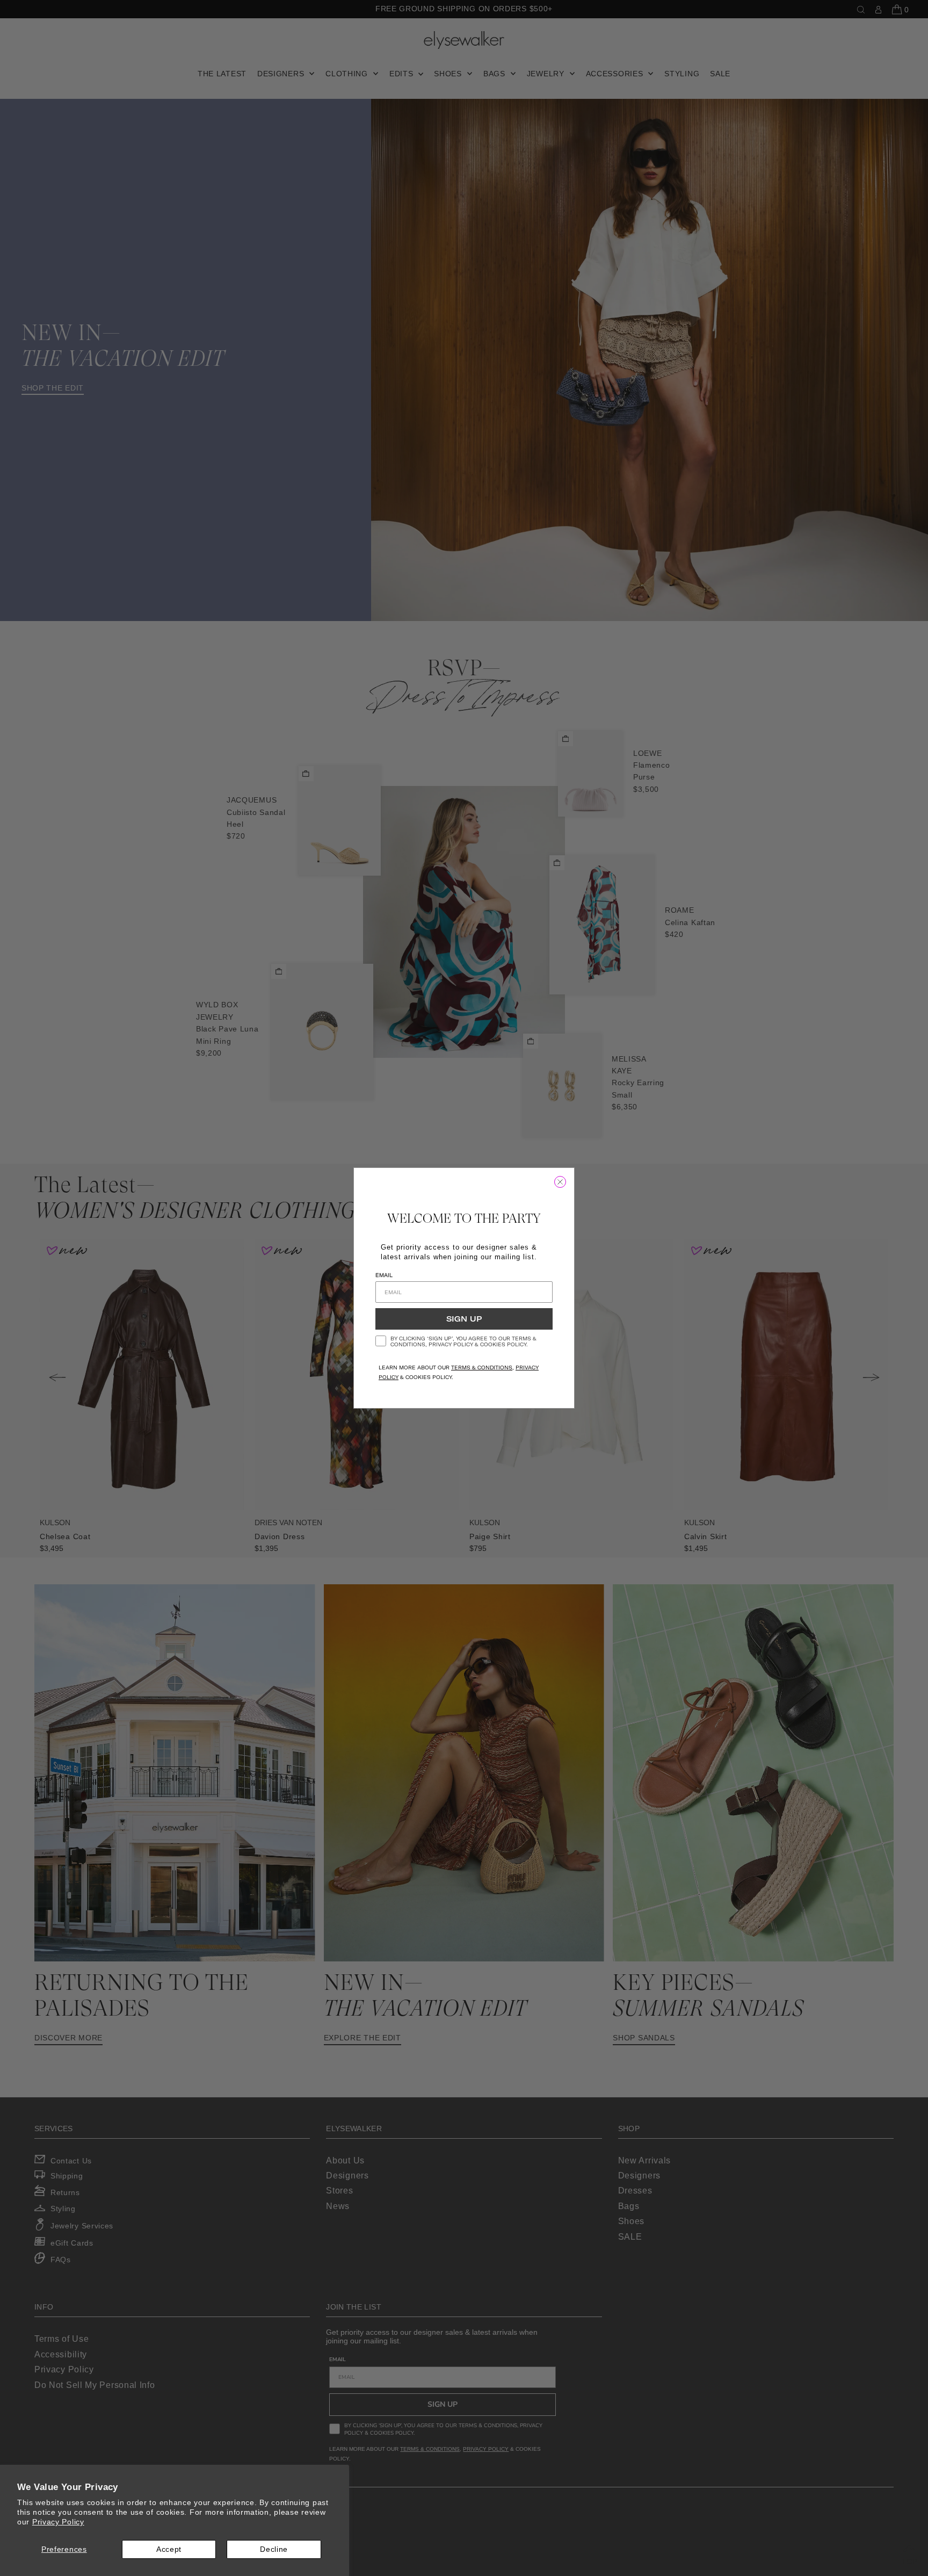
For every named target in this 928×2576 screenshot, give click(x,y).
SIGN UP (464, 1319)
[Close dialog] (560, 1182)
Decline (274, 2549)
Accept (169, 2549)
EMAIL (384, 1275)
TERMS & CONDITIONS (482, 1368)
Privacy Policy (58, 2522)
